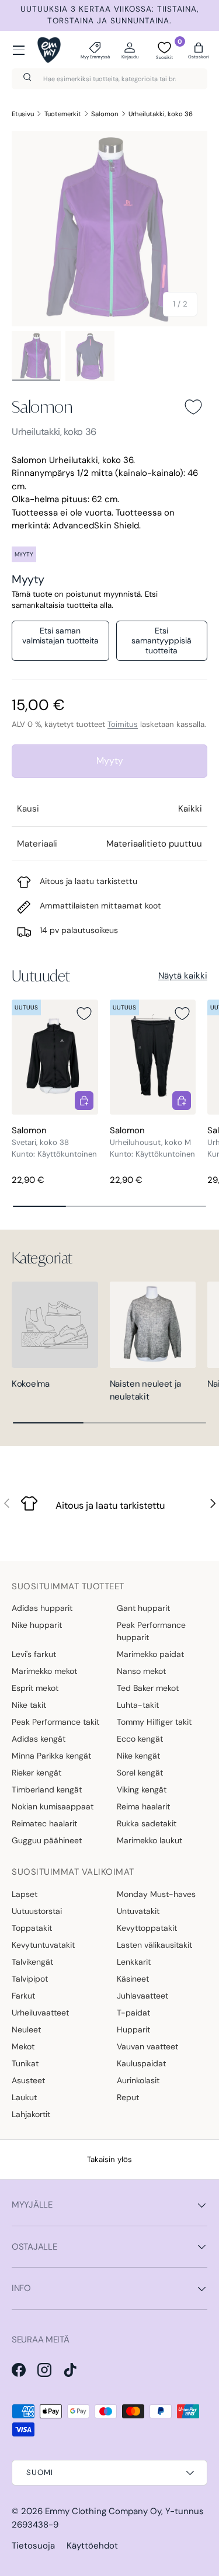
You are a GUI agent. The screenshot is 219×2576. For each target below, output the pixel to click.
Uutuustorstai (37, 1911)
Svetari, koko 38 (40, 1142)
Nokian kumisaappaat (53, 1806)
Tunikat (25, 2063)
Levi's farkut (34, 1654)
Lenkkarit (134, 1962)
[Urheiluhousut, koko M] (153, 1057)
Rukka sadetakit (147, 1823)
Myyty (110, 760)
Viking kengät (142, 1790)
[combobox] (109, 79)
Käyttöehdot (92, 2546)
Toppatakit (32, 1928)
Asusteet (28, 2080)
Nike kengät (138, 1756)
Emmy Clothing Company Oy (103, 2511)
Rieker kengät (36, 1773)
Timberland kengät (47, 1790)
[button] (199, 50)
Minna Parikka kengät (51, 1756)
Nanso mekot (141, 1671)
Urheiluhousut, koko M (150, 1142)
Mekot (23, 2046)
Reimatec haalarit (44, 1823)
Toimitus (123, 724)
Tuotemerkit (63, 114)
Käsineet (133, 1979)
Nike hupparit (37, 1625)
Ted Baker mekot (148, 1688)
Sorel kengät (140, 1773)
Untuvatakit (138, 1911)
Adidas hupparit (42, 1608)
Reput (128, 2097)
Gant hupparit (143, 1608)
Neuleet (26, 2030)
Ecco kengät (140, 1739)
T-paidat (133, 2013)
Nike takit (29, 1705)
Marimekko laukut (150, 1840)
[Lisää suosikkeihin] (193, 407)
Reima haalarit (143, 1806)
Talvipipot (30, 1979)
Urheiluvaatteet (40, 2013)
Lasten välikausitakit (154, 1945)
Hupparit (133, 2030)
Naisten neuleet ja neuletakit (146, 1390)
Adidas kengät (39, 1739)
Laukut (24, 2097)
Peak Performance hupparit (151, 1631)
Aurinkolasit (138, 2080)
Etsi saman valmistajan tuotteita (60, 636)
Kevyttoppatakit (147, 1928)
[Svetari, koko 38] (55, 1057)
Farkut (23, 1996)
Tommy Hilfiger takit (154, 1722)
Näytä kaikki (183, 976)
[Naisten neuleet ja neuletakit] (153, 1325)
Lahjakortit (31, 2114)
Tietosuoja (33, 2546)
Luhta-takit (138, 1705)
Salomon (105, 114)
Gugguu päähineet (47, 1840)
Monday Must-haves (156, 1894)
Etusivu (23, 114)
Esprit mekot (35, 1688)
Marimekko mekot (44, 1671)
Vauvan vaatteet (147, 2046)
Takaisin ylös (109, 2159)
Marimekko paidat (150, 1654)
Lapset (25, 1894)
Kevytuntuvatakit (43, 1945)
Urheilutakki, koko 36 (161, 114)
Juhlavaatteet (142, 1996)
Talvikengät (32, 1962)
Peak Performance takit (55, 1722)
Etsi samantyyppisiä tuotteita (161, 640)
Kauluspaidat (141, 2063)
